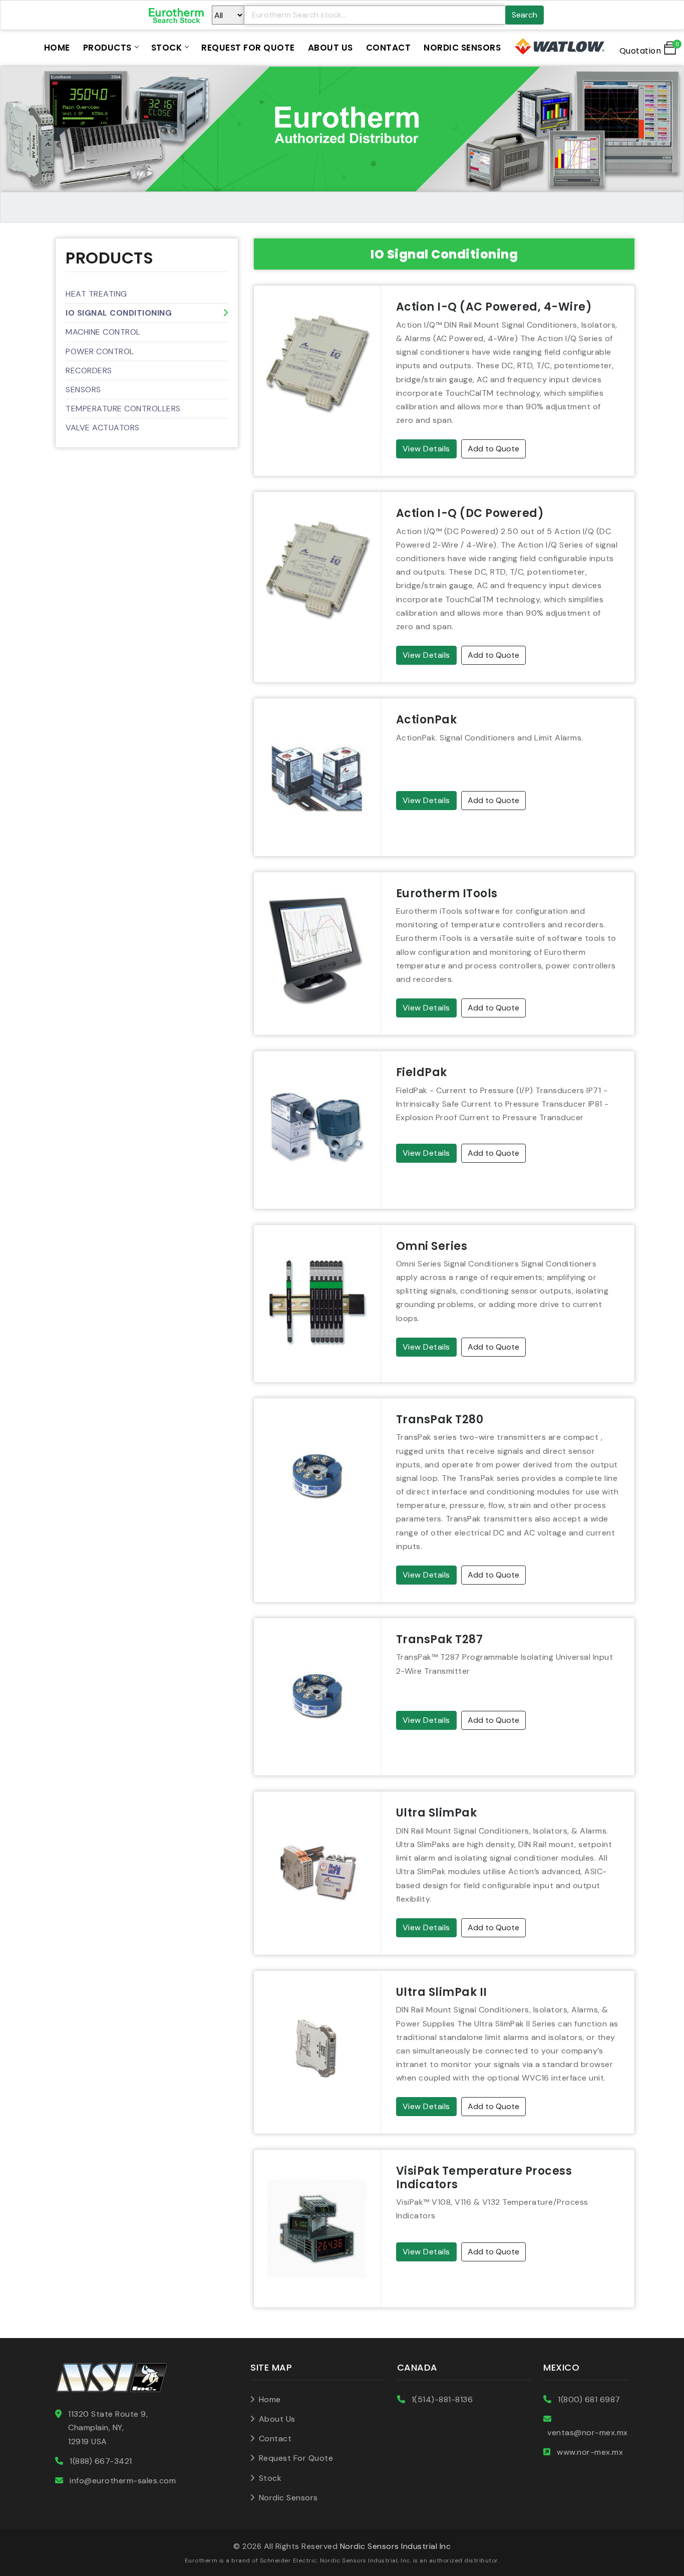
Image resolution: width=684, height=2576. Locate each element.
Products (107, 48)
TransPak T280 (440, 1420)
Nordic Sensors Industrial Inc (396, 2546)
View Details (426, 449)
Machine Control (103, 332)
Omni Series (432, 1246)
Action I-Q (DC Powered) (470, 513)
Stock (167, 48)
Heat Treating (96, 294)
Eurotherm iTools (447, 893)
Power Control (100, 351)
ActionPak (427, 720)
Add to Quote (493, 449)
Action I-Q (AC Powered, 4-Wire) (494, 307)
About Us (330, 48)
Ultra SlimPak (437, 1813)
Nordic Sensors (462, 48)
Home (57, 48)
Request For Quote (248, 48)
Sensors (83, 390)
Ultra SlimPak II (442, 1992)
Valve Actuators (103, 428)
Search (525, 15)
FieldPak (422, 1072)
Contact (389, 48)
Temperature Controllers (123, 409)
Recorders (89, 370)
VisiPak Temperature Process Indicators (484, 2177)
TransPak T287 (440, 1639)
